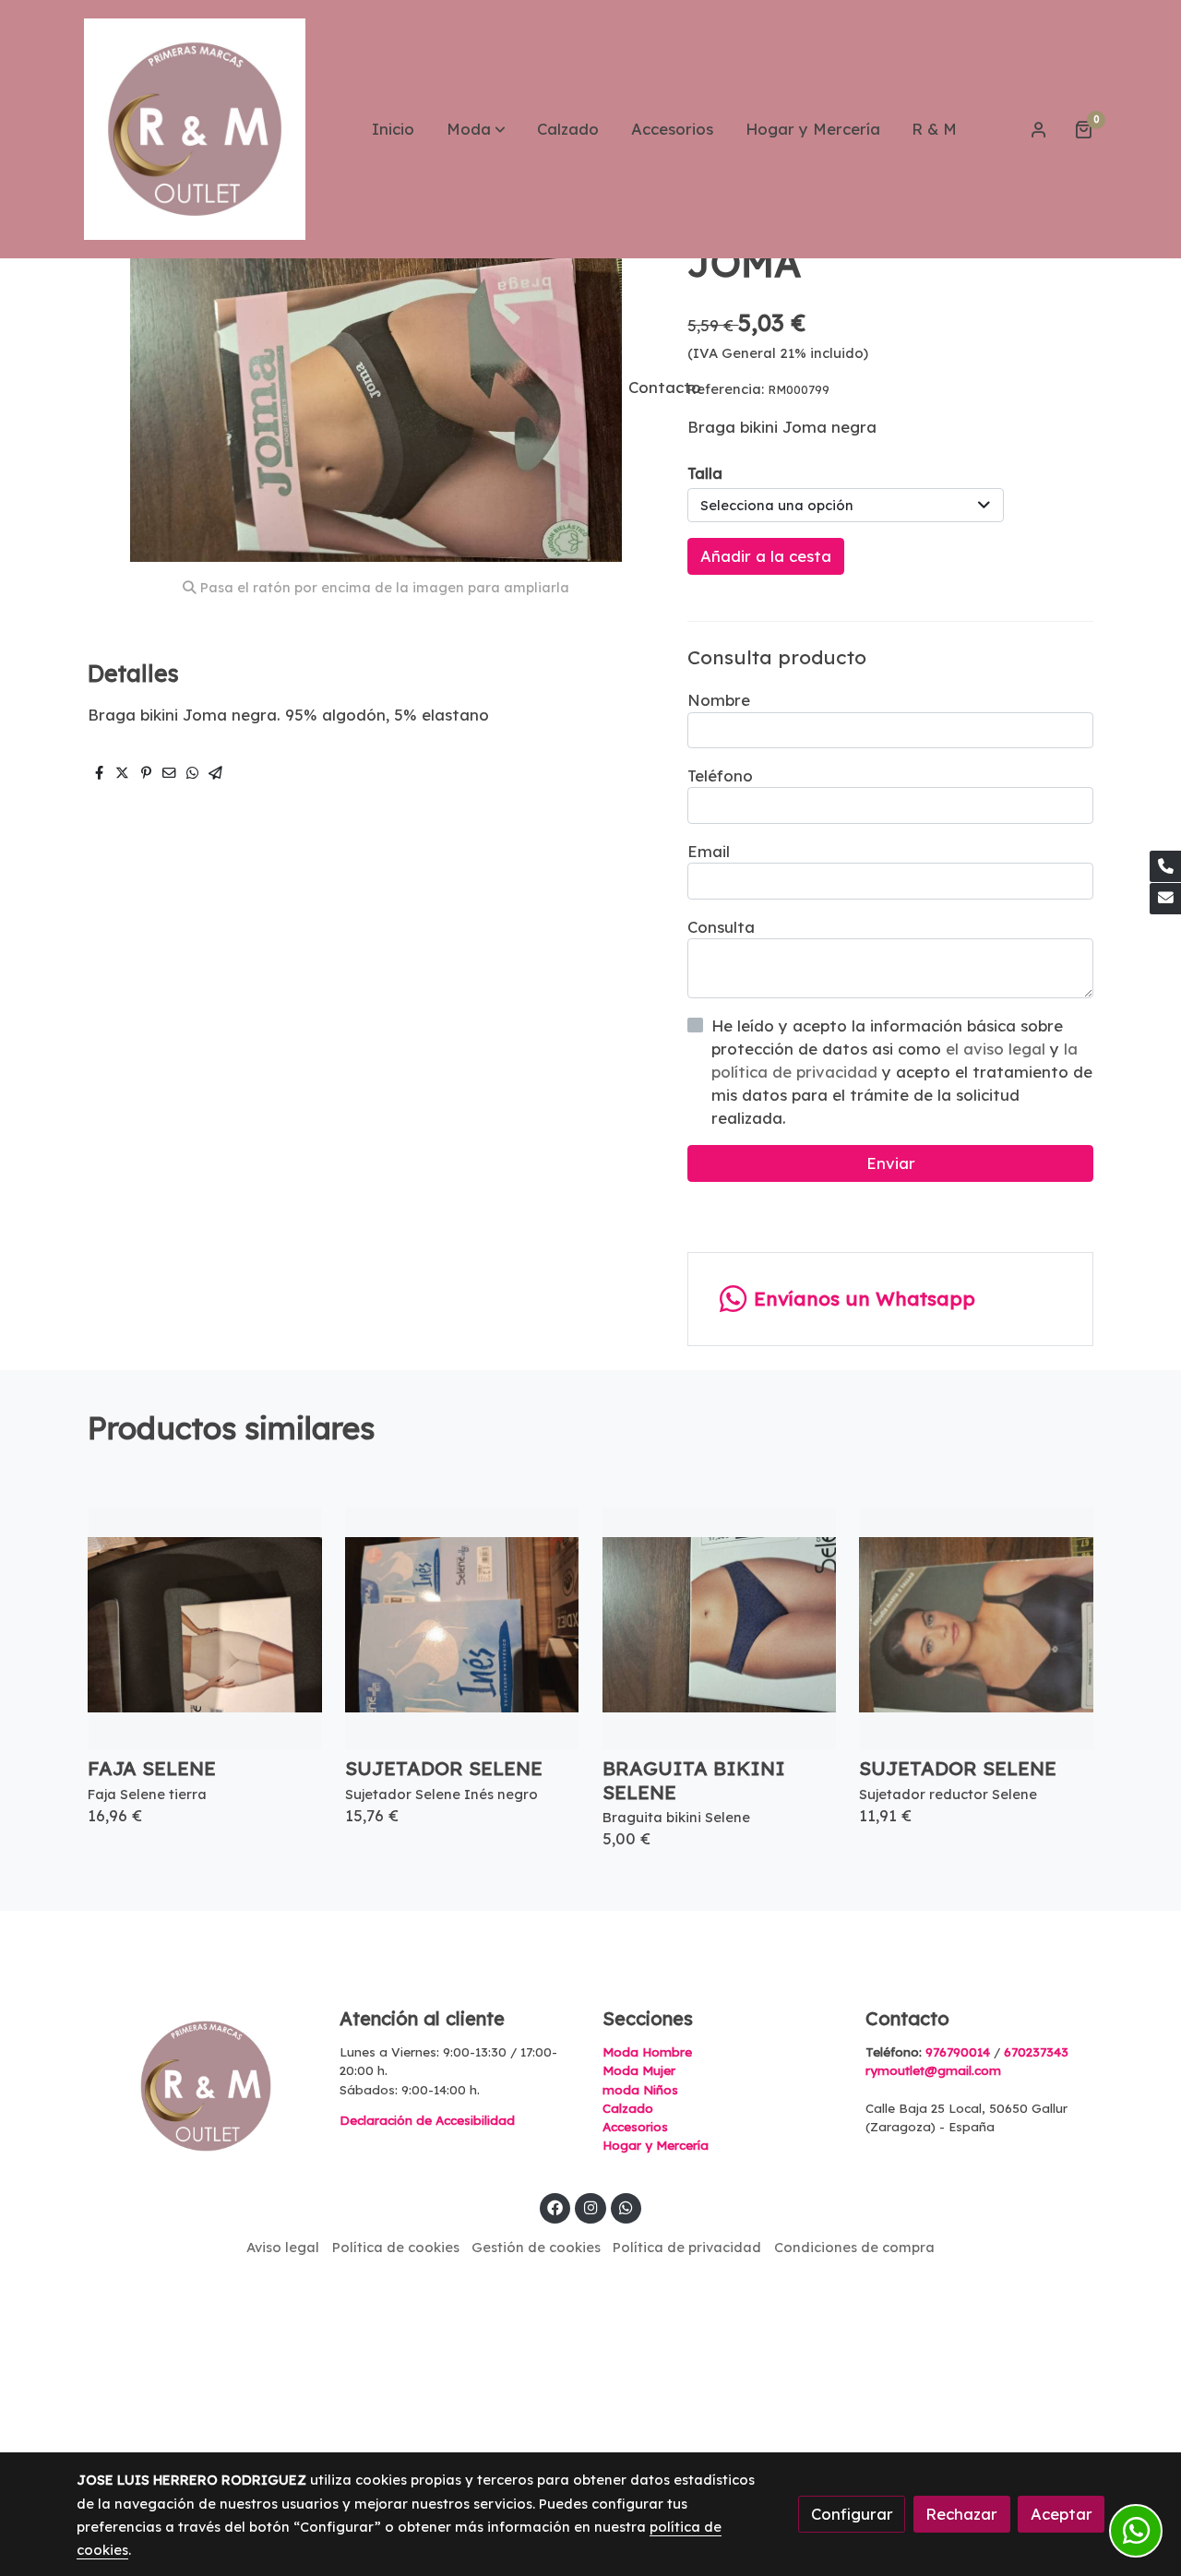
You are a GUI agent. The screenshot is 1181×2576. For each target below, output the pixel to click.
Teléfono (720, 775)
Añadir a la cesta (766, 556)
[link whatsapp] (626, 2206)
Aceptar (1062, 2514)
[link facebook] (555, 2206)
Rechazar (961, 2514)
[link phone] (1165, 866)
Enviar (891, 1164)
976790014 (958, 2052)
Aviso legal (283, 2247)
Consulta (721, 927)
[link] (195, 129)
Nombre (719, 700)
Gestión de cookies (536, 2247)
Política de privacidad (687, 2247)
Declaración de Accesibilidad (427, 2120)
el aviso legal (998, 1049)
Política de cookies (396, 2247)
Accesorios (635, 2127)
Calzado (628, 2108)
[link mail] (1165, 899)
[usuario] (1039, 129)
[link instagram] (590, 2206)
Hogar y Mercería (656, 2145)
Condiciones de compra (854, 2247)
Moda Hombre (647, 2052)
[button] (476, 129)
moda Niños (640, 2090)
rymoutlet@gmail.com (933, 2070)
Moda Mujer (639, 2070)
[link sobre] (196, 2086)
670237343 (1036, 2052)
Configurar (852, 2514)
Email (709, 851)
